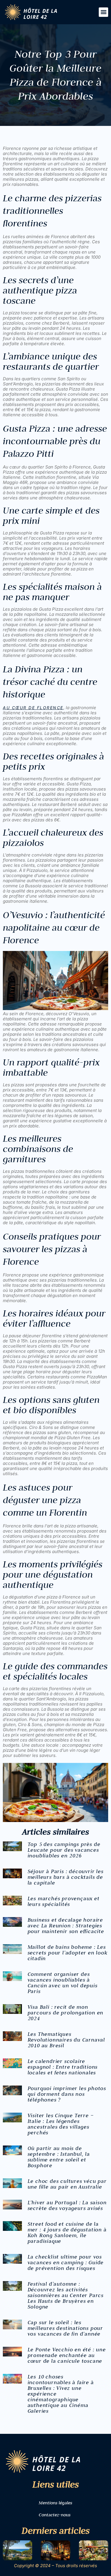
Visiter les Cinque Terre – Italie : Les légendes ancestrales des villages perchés (61, 2124)
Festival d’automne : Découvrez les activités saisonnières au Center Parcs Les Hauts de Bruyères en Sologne (66, 2295)
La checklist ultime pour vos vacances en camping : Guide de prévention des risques (66, 2262)
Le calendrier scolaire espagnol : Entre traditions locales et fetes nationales (63, 2067)
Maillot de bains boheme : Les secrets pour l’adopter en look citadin (68, 1953)
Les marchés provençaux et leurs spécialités (64, 1901)
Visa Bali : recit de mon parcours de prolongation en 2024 (66, 2013)
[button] (103, 12)
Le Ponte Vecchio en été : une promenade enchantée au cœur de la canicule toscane (67, 2355)
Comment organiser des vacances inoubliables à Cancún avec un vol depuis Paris (63, 1983)
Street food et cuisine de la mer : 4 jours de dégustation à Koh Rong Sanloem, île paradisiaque (67, 2232)
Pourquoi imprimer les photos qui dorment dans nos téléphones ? (67, 2094)
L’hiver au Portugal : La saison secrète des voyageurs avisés (67, 2205)
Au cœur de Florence (33, 708)
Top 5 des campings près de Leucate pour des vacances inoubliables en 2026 (64, 1850)
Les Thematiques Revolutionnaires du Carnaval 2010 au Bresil (66, 2040)
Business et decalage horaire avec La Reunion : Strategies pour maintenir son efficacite (66, 1926)
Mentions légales (55, 2503)
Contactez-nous (55, 2515)
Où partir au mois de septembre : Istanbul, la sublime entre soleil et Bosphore (59, 2157)
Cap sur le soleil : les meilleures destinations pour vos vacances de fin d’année (65, 2328)
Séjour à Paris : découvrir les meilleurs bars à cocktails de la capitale (66, 1877)
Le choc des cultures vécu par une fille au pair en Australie (67, 2184)
